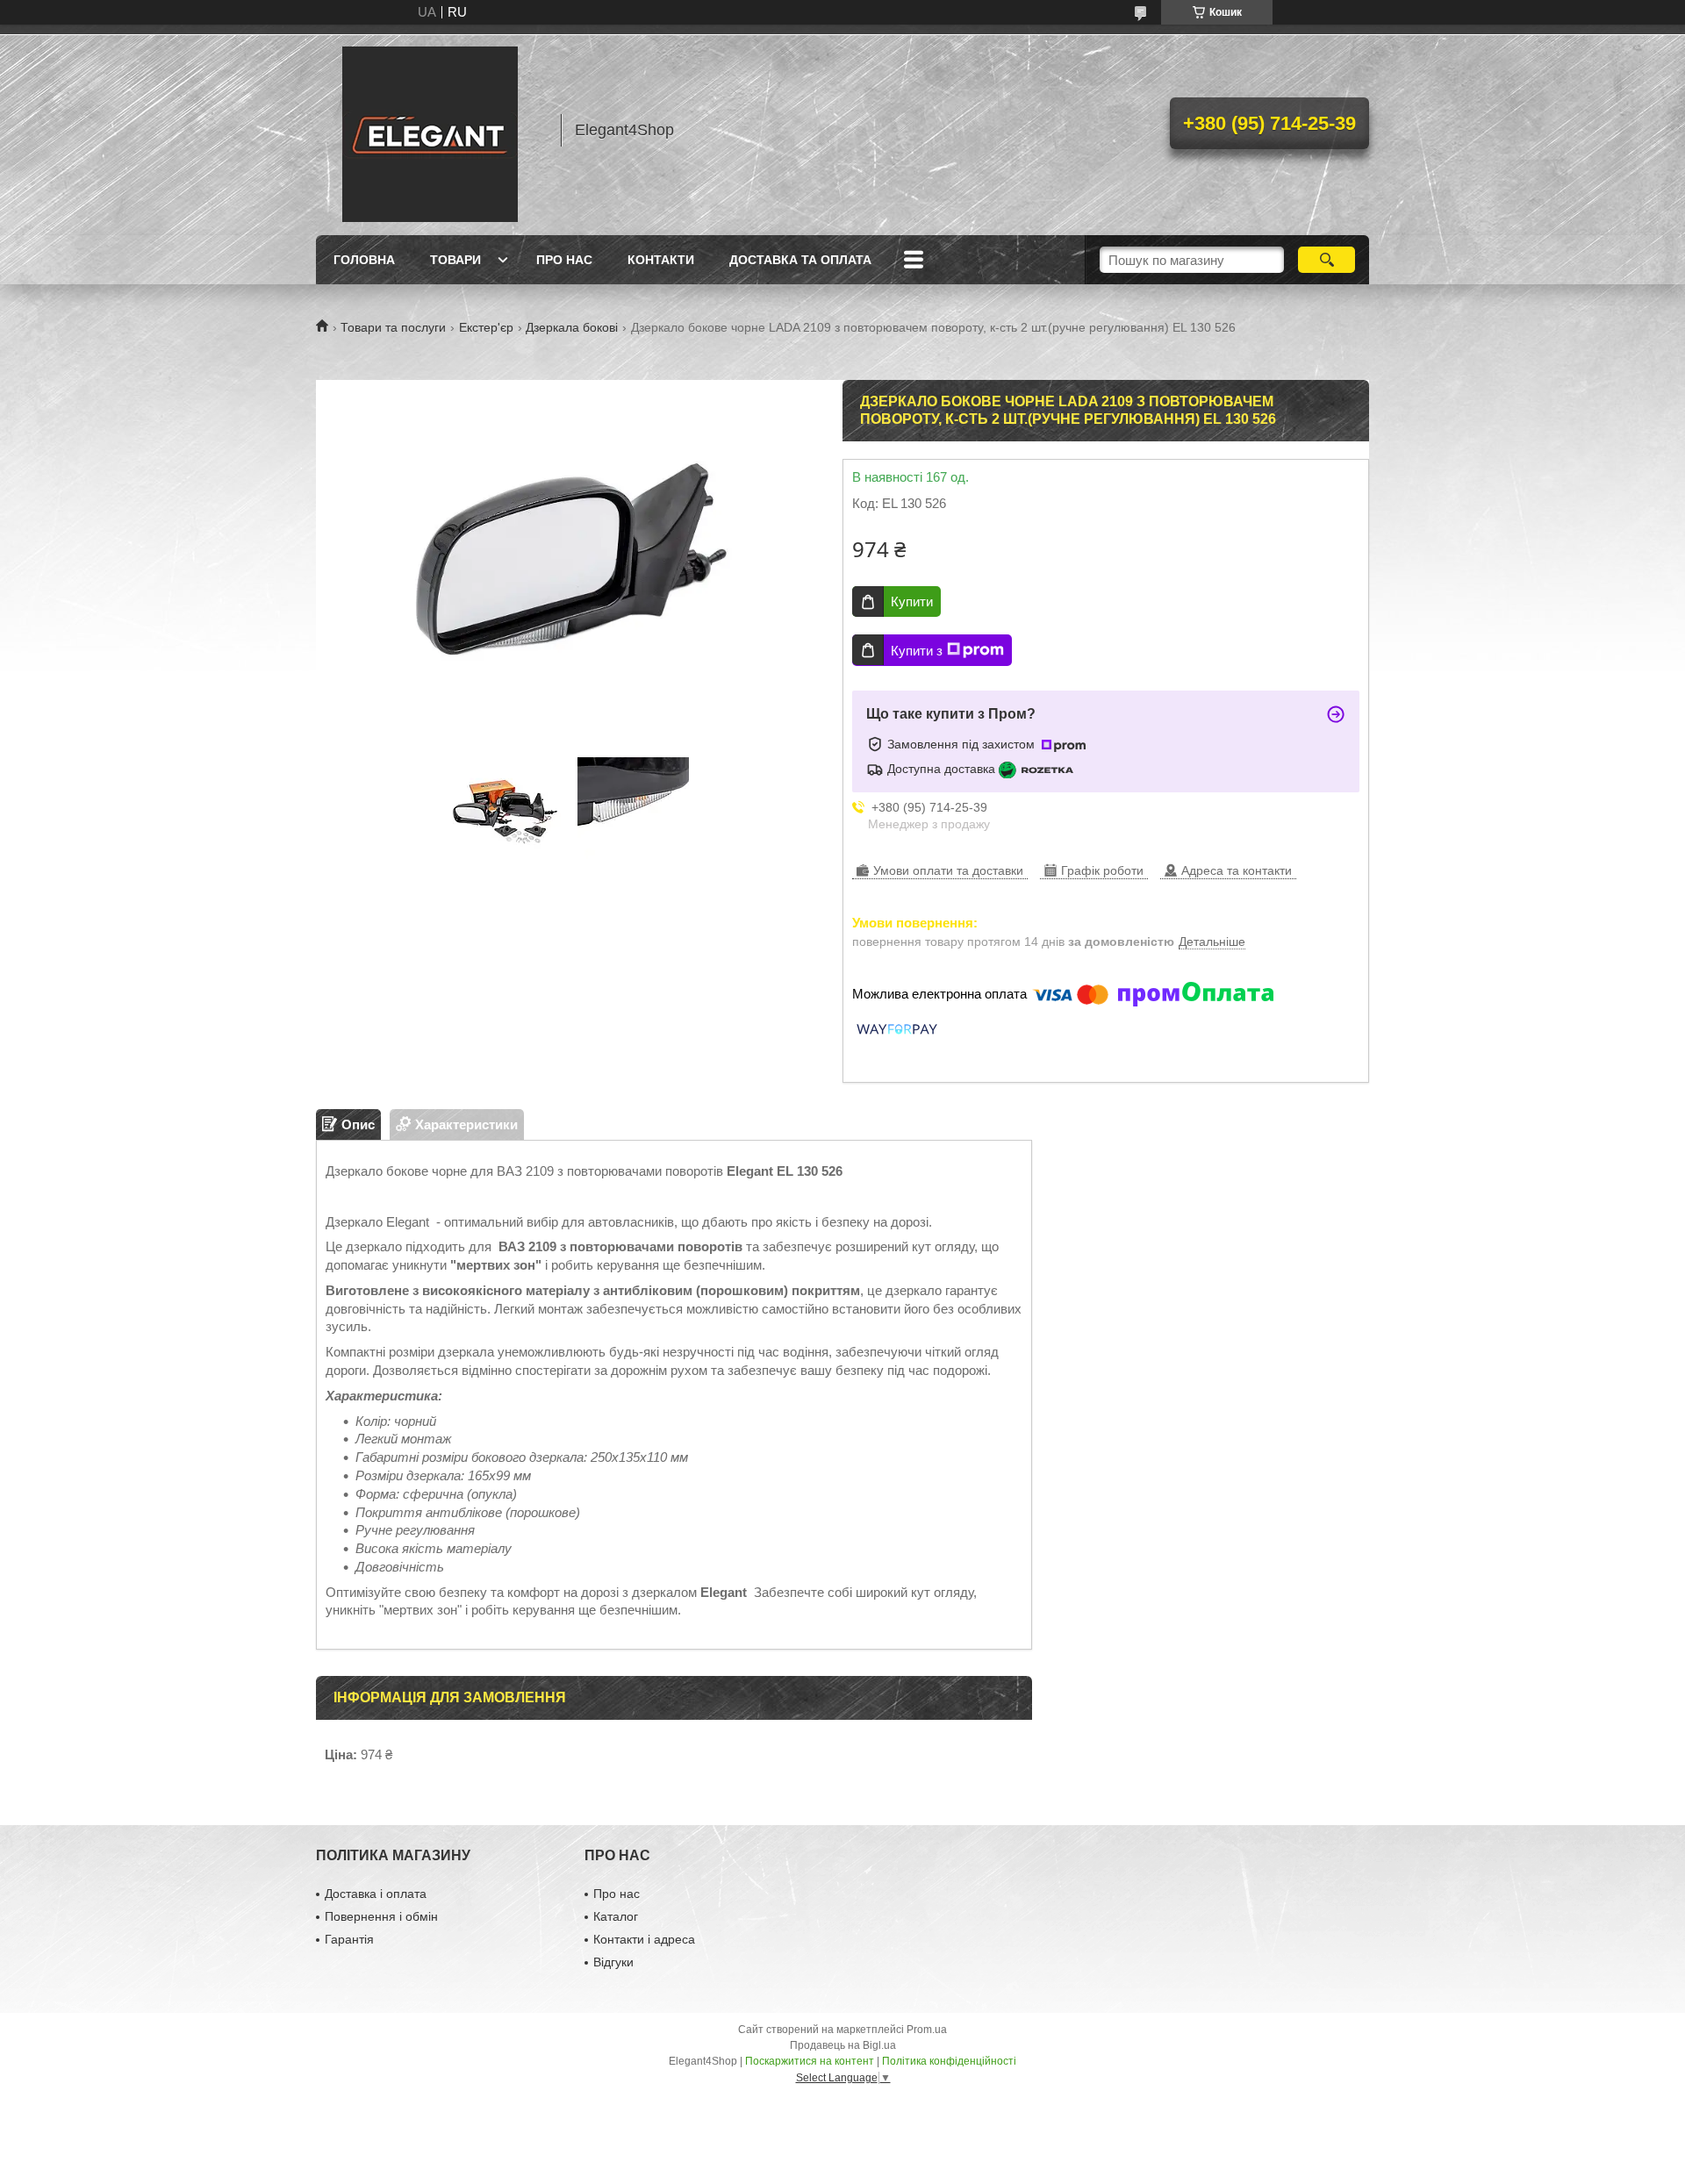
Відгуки (613, 1962)
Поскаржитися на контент (810, 2061)
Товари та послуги (393, 327)
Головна (364, 260)
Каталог (616, 1916)
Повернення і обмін (381, 1916)
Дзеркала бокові (572, 327)
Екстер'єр (486, 327)
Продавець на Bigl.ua (843, 2045)
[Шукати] (1326, 260)
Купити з (917, 651)
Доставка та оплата (800, 260)
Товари (455, 260)
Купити (912, 601)
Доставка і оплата (376, 1894)
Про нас (564, 260)
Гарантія (349, 1939)
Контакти (661, 260)
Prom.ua (927, 2030)
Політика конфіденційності (949, 2061)
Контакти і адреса (644, 1939)
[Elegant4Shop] (430, 130)
